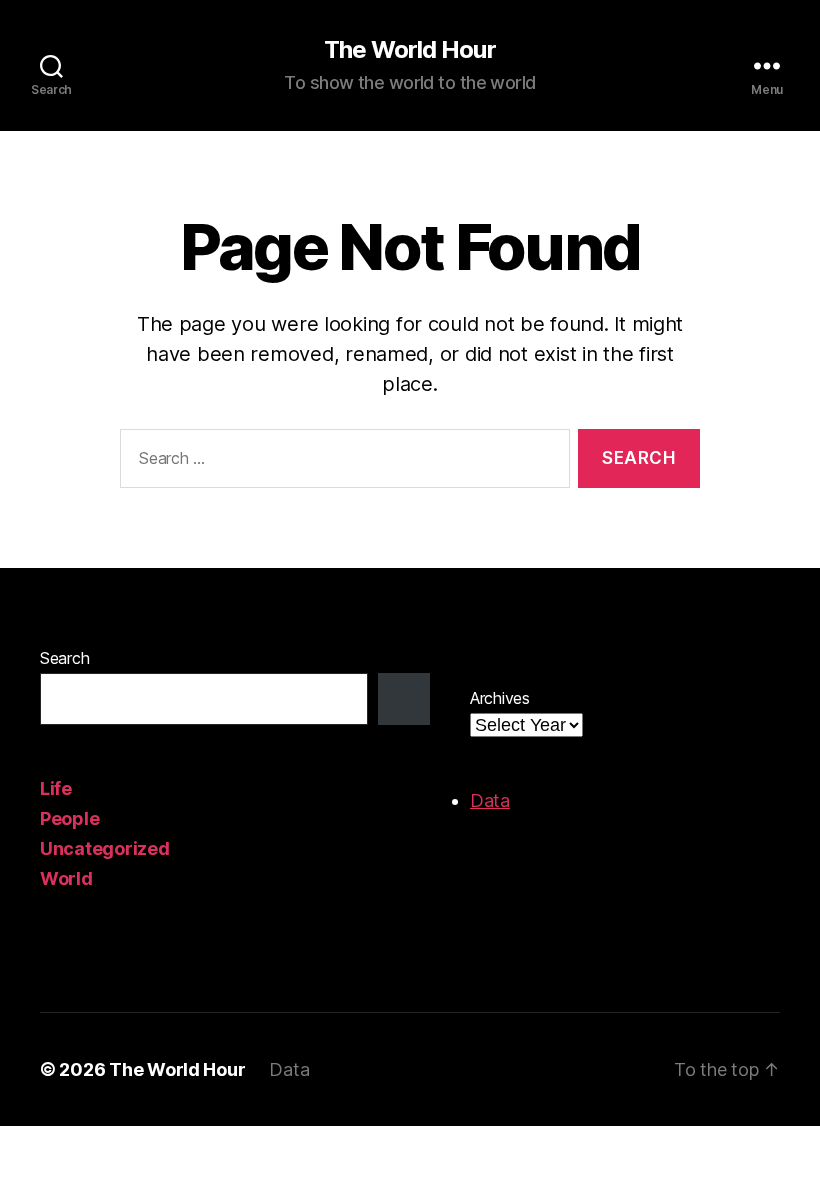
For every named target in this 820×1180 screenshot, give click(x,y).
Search (64, 658)
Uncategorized (105, 848)
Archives (500, 698)
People (69, 818)
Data (490, 800)
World (66, 878)
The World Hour (409, 50)
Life (56, 788)
